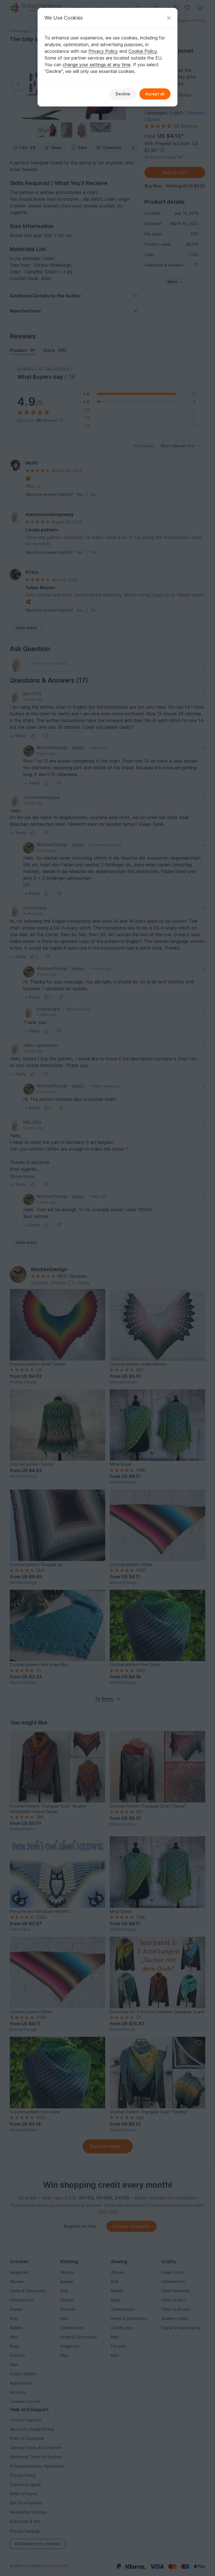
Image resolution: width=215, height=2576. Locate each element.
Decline (123, 94)
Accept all (155, 94)
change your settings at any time (97, 65)
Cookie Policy (143, 51)
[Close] (169, 18)
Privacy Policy (103, 51)
